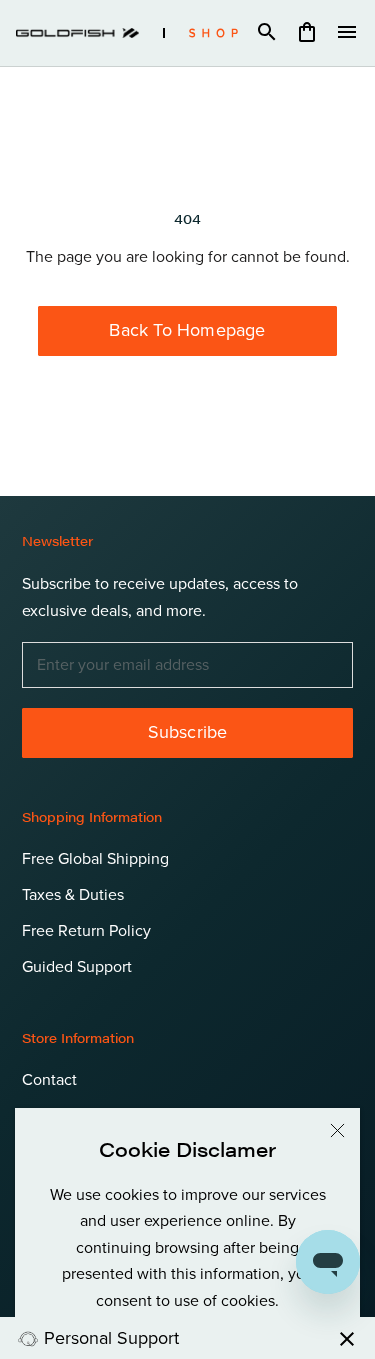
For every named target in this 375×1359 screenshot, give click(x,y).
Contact (49, 1080)
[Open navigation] (347, 33)
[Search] (267, 33)
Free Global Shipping (95, 859)
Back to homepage (187, 330)
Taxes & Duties (73, 895)
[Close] (337, 1130)
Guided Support (77, 967)
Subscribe (188, 732)
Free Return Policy (86, 931)
